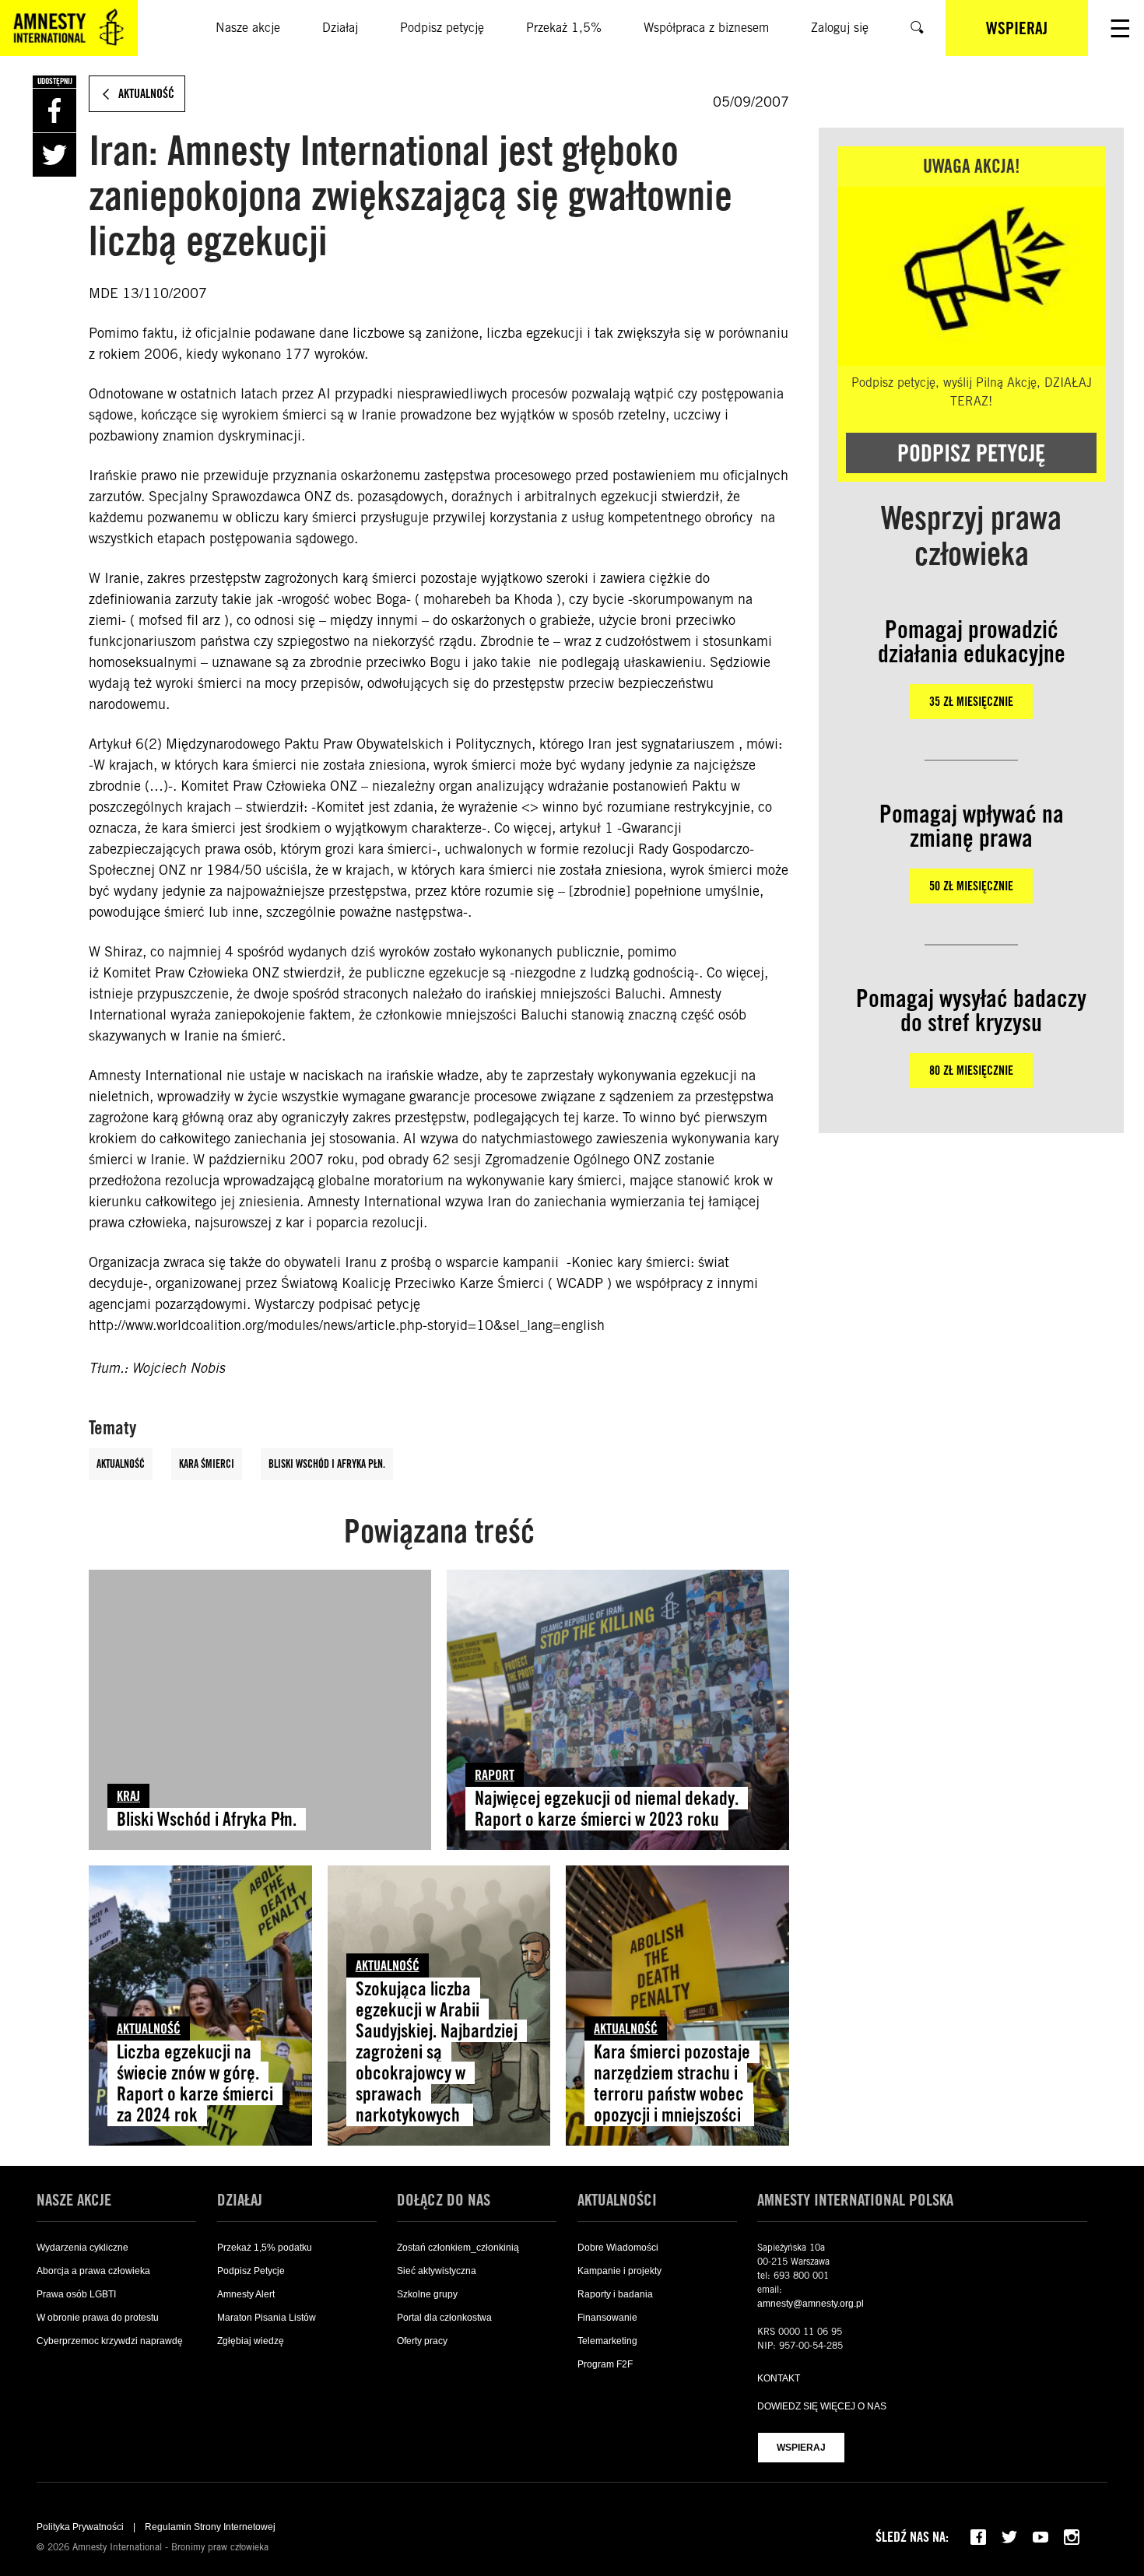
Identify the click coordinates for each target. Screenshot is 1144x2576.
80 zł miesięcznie (971, 1070)
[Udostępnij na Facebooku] (54, 111)
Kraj (128, 1796)
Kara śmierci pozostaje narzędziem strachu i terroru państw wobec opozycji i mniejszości (672, 2083)
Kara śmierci (207, 1464)
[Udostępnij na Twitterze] (54, 155)
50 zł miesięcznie (971, 886)
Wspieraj (801, 2448)
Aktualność (121, 1464)
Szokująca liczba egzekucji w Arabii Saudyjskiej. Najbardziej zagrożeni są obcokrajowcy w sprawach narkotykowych (437, 2051)
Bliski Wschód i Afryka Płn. (327, 1464)
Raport (495, 1775)
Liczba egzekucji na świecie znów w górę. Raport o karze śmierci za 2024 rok (195, 2083)
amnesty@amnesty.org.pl (811, 2304)
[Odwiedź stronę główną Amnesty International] (69, 28)
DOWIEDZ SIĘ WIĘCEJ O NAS (822, 2406)
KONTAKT (779, 2378)
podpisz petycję (971, 453)
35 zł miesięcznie (971, 702)
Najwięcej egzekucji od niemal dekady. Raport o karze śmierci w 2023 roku (607, 1809)
